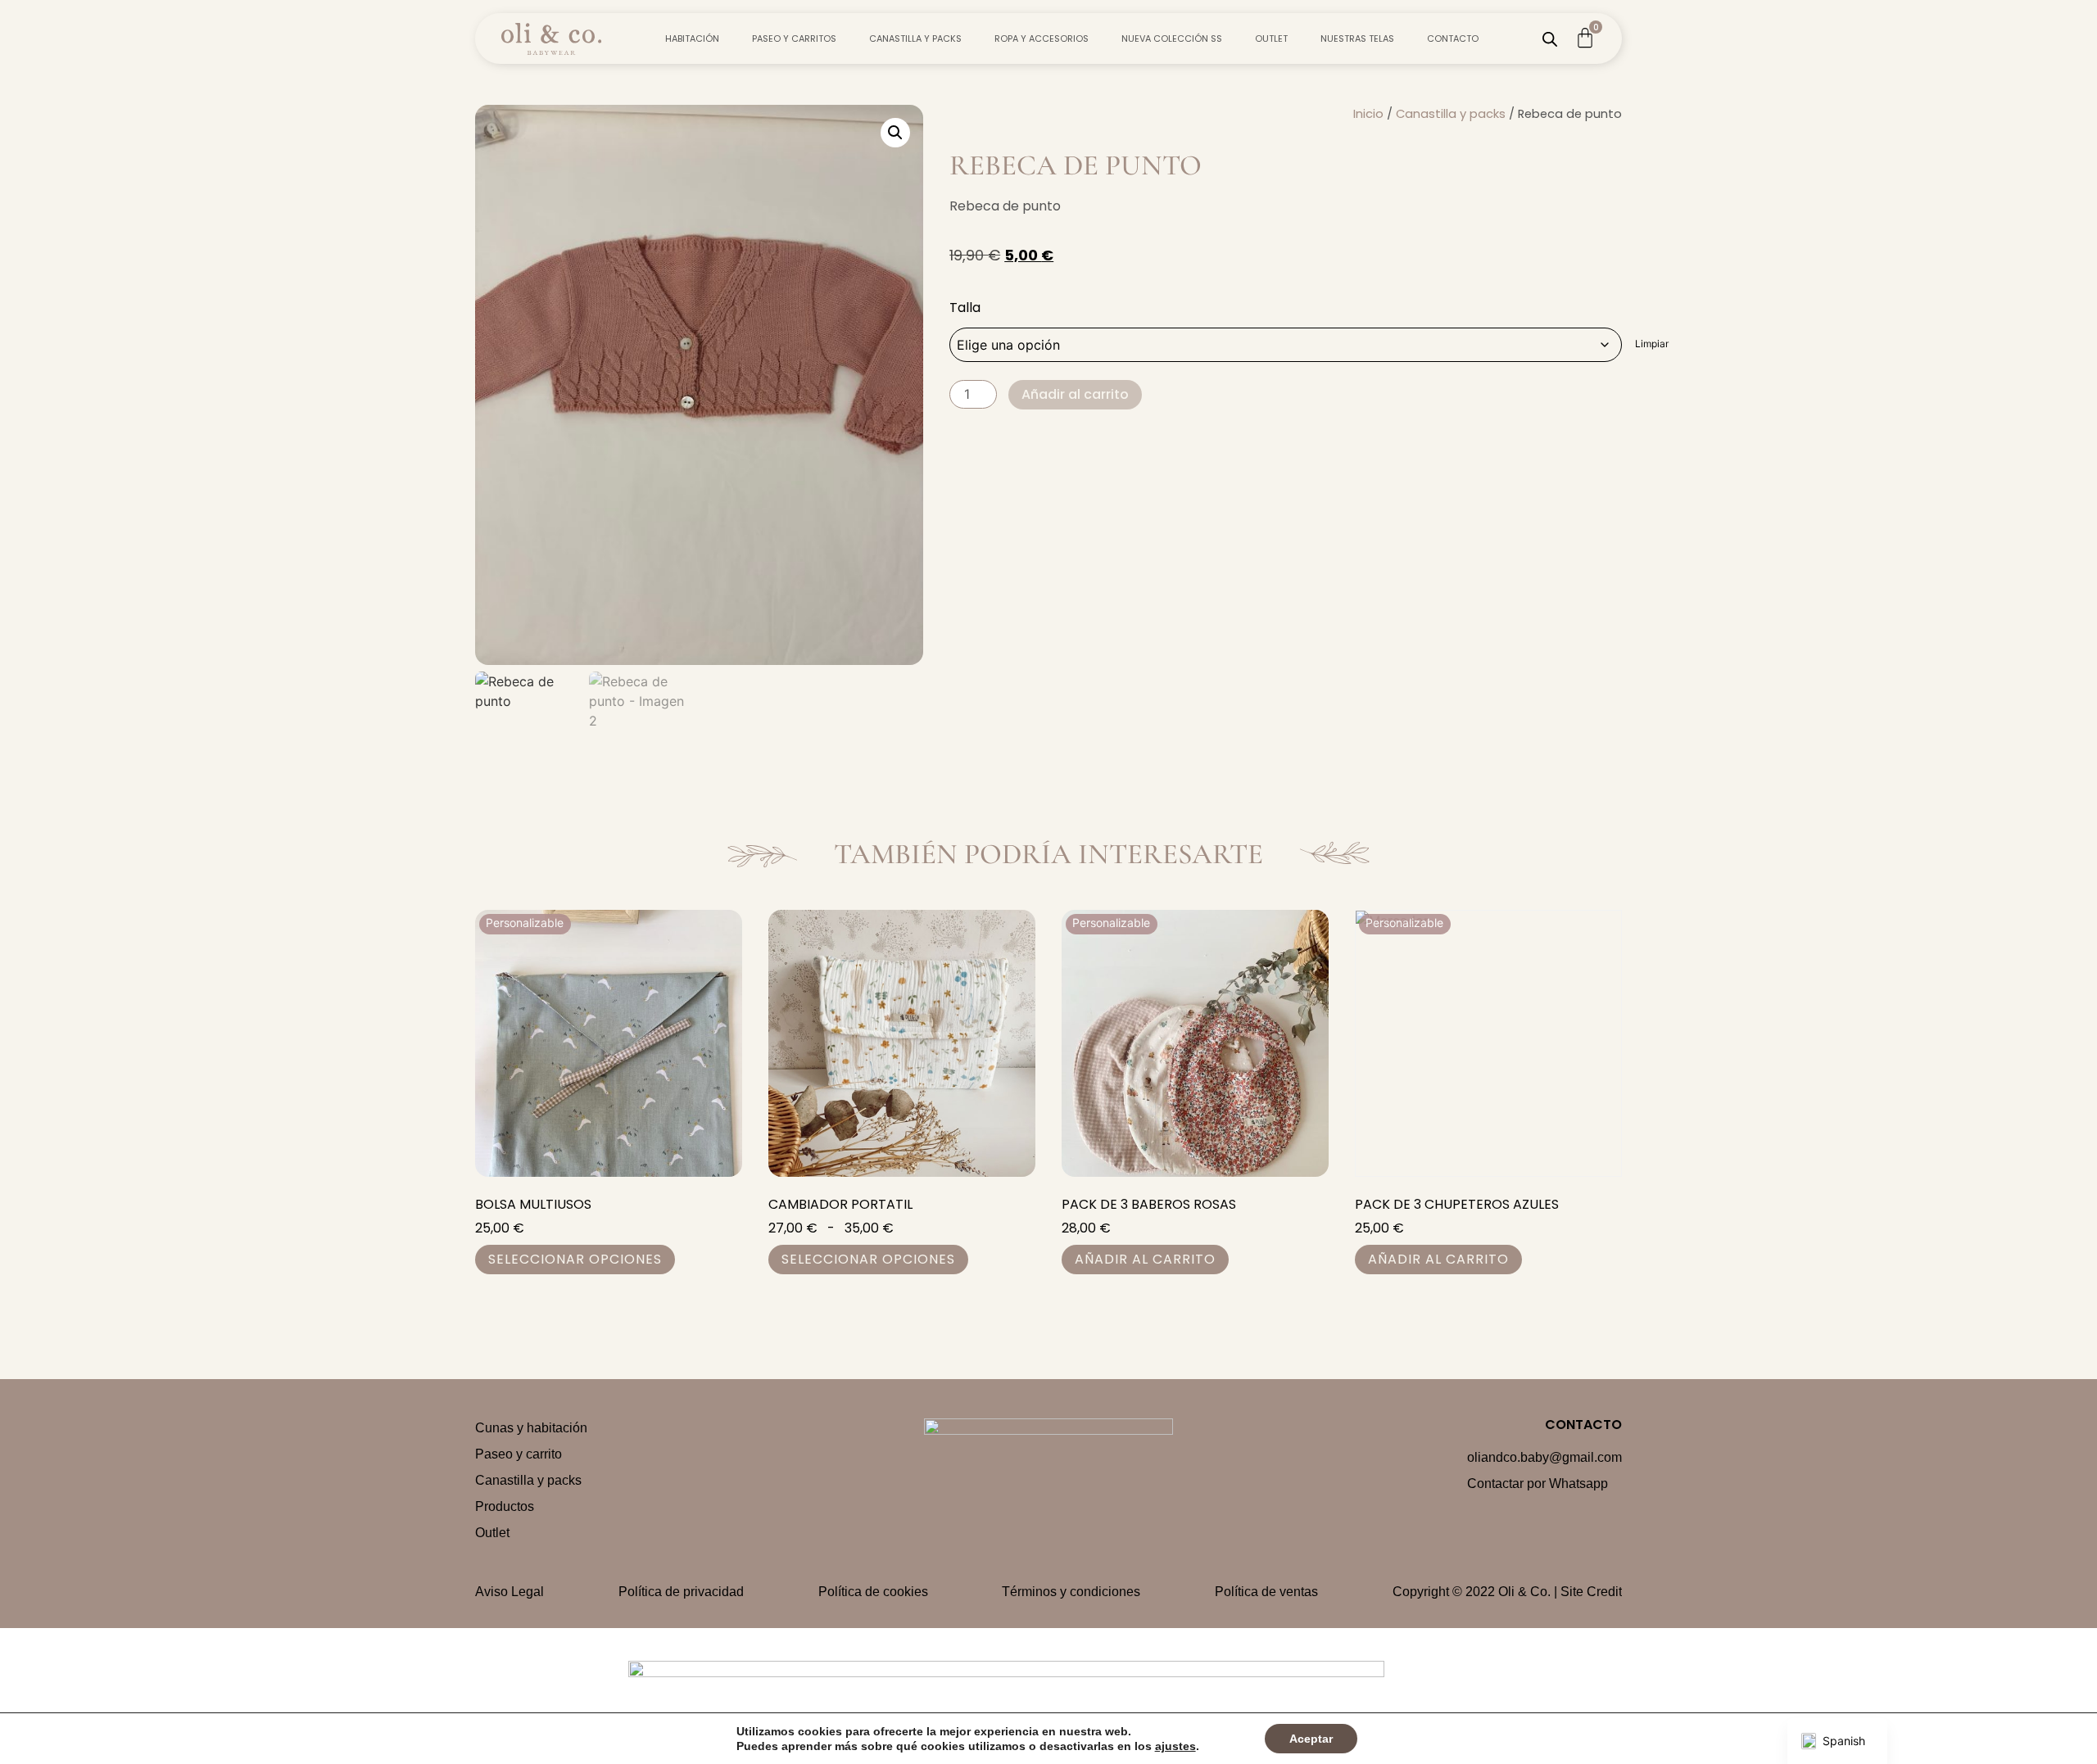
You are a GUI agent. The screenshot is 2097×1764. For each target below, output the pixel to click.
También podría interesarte (1048, 854)
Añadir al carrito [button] (1145, 1259)
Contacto (1453, 38)
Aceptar (1311, 1739)
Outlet (1271, 38)
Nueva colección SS (1172, 38)
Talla (965, 308)
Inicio (1368, 114)
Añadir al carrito (1075, 394)
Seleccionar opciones (575, 1259)
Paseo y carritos (794, 38)
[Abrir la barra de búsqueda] (1550, 39)
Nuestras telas (1357, 38)
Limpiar (1652, 344)
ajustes (1175, 1746)
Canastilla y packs (915, 38)
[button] (895, 133)
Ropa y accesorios (1042, 38)
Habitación (692, 38)
